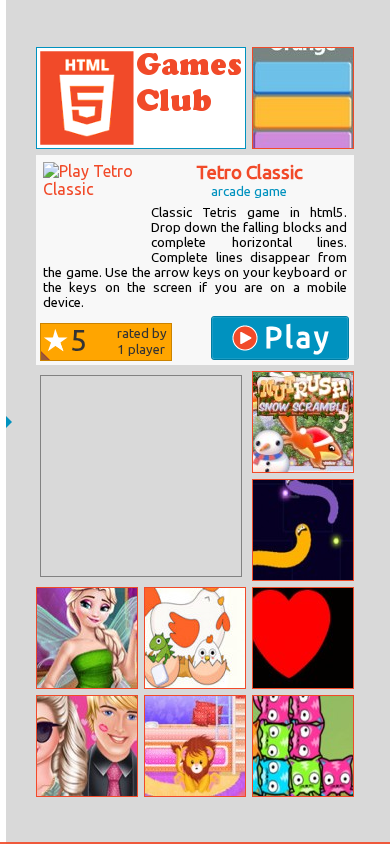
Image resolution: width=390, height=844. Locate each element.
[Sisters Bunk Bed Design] (195, 746)
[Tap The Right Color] (303, 98)
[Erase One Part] (195, 638)
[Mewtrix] (303, 746)
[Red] (303, 638)
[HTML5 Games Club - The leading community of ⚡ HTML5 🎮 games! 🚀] (141, 98)
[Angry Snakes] (303, 530)
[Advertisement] (141, 476)
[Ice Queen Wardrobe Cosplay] (87, 638)
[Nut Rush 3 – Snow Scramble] (303, 422)
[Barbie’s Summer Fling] (87, 746)
